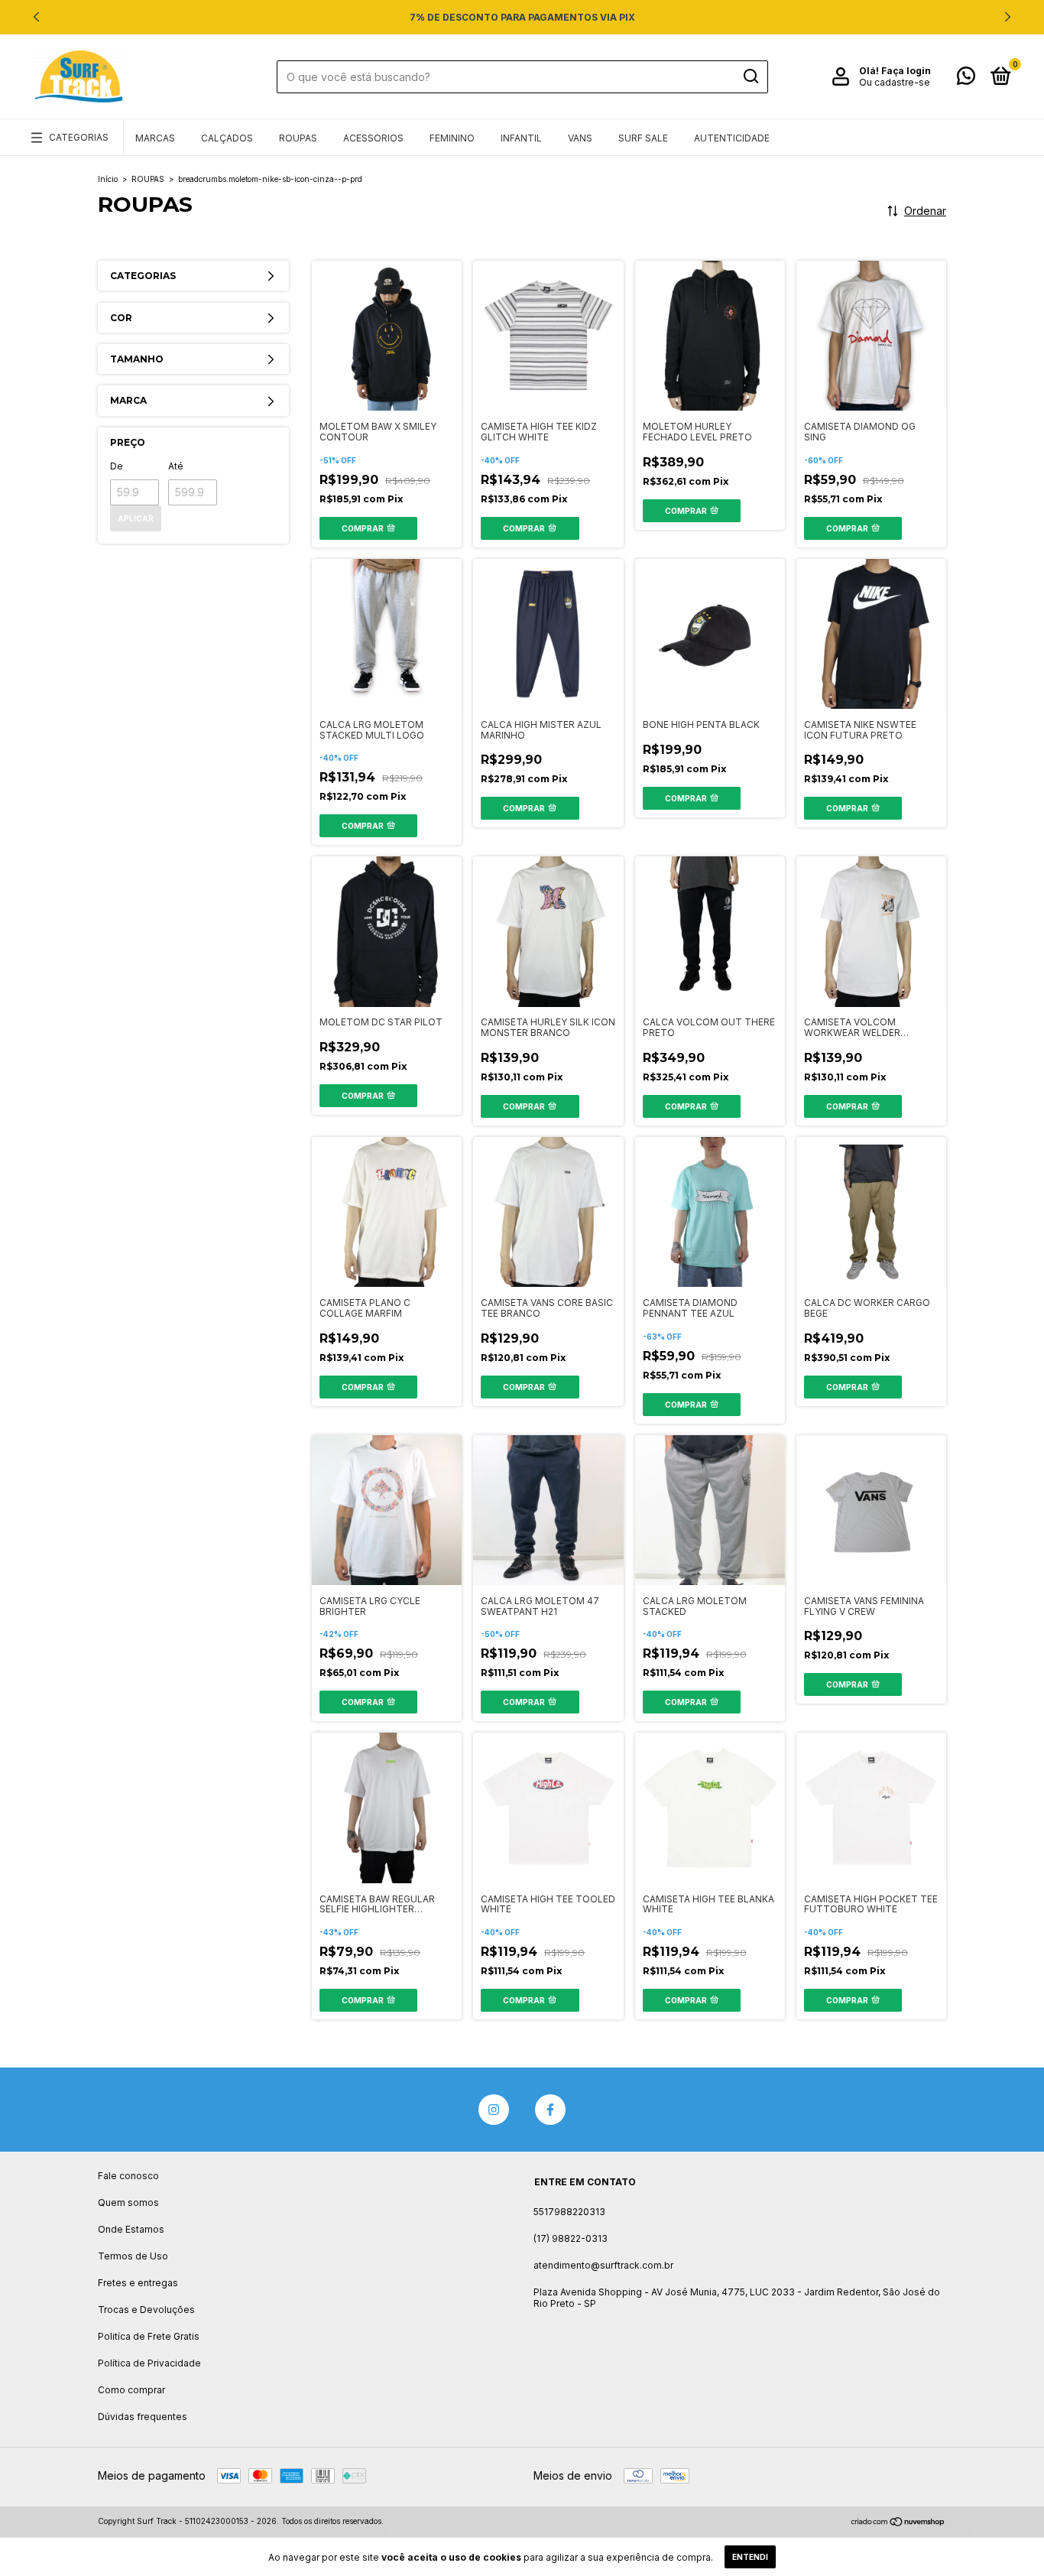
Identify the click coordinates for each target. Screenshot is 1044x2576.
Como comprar (131, 2390)
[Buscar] (750, 76)
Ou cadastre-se (895, 82)
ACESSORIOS (373, 138)
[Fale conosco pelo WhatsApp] (966, 79)
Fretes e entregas (138, 2283)
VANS (580, 138)
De (117, 466)
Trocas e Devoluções (146, 2310)
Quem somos (128, 2202)
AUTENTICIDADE (732, 138)
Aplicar (136, 518)
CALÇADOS (227, 138)
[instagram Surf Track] (494, 2110)
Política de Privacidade (149, 2363)
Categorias (79, 137)
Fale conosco (128, 2176)
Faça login (906, 71)
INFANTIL (521, 138)
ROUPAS (298, 138)
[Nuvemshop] (898, 2523)
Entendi (750, 2557)
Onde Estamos (131, 2229)
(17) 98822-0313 (571, 2238)
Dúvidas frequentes (143, 2417)
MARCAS (155, 138)
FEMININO (452, 138)
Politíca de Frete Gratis (149, 2336)
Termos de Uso (133, 2256)
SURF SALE (643, 138)
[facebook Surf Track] (550, 2110)
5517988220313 (569, 2212)
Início (108, 179)
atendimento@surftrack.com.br (603, 2265)
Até (176, 466)
